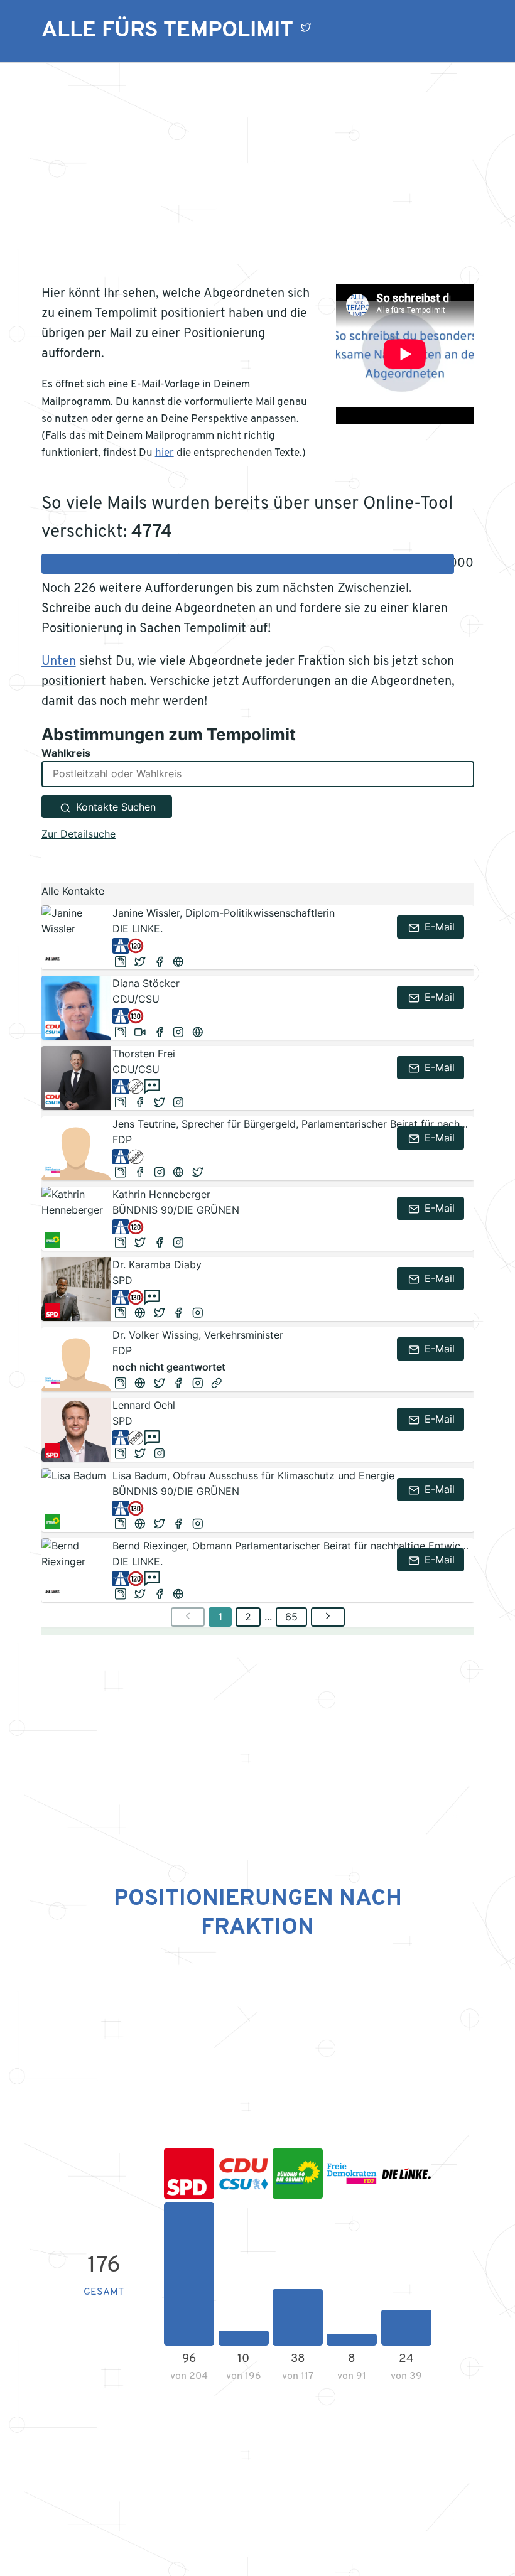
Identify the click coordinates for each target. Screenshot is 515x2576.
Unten (59, 662)
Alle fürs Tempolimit (167, 31)
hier (165, 453)
